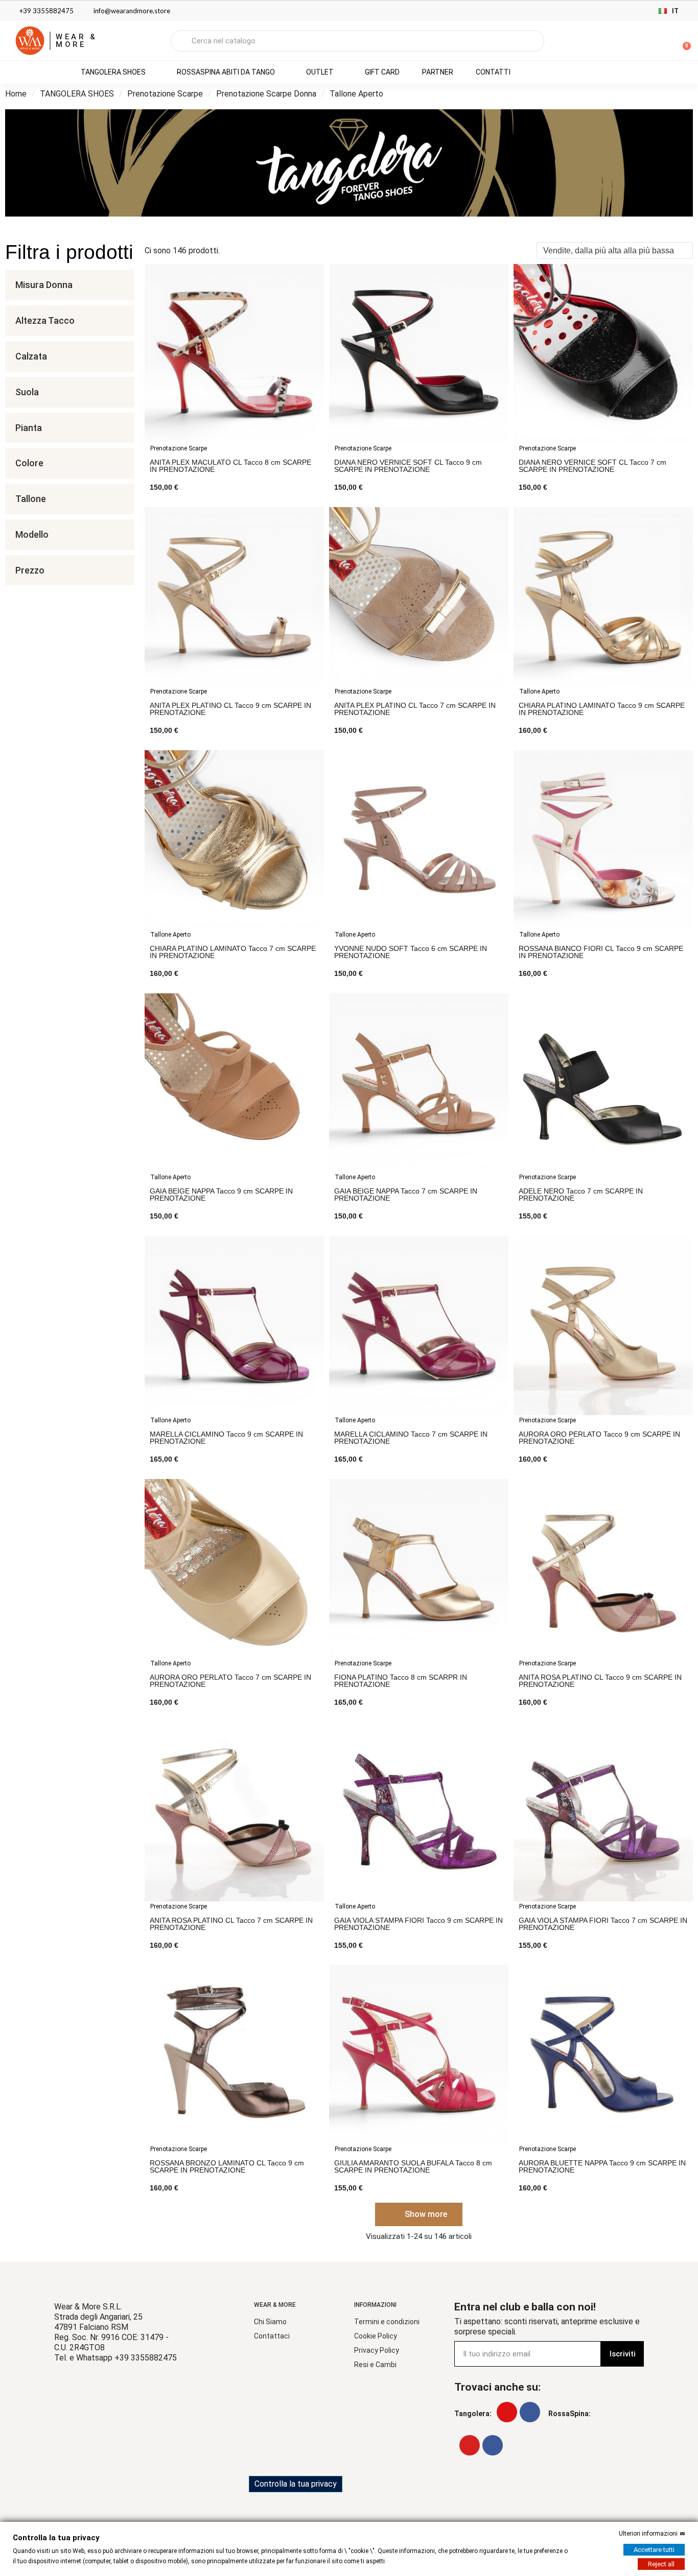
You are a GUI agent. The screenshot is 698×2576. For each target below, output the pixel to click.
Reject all (661, 2564)
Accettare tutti (654, 2550)
